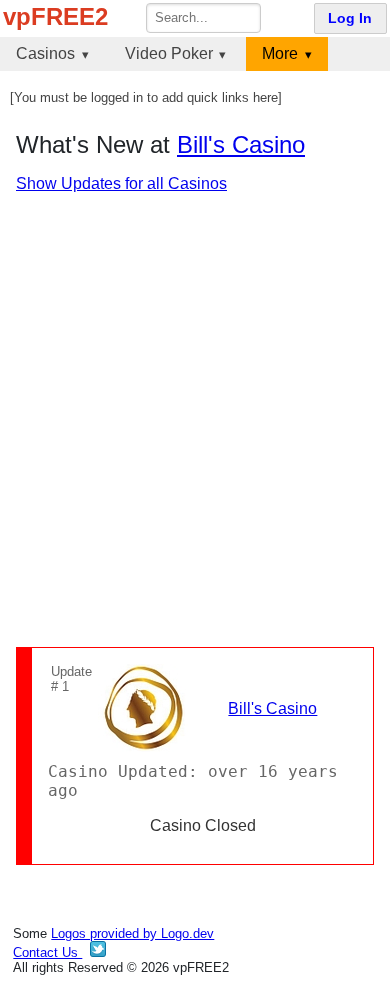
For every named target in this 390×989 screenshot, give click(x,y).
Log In (350, 18)
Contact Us (47, 952)
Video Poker (169, 53)
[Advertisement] (195, 420)
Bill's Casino (241, 144)
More (280, 53)
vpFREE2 (55, 16)
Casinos (45, 53)
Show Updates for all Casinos (121, 183)
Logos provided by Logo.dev (132, 933)
